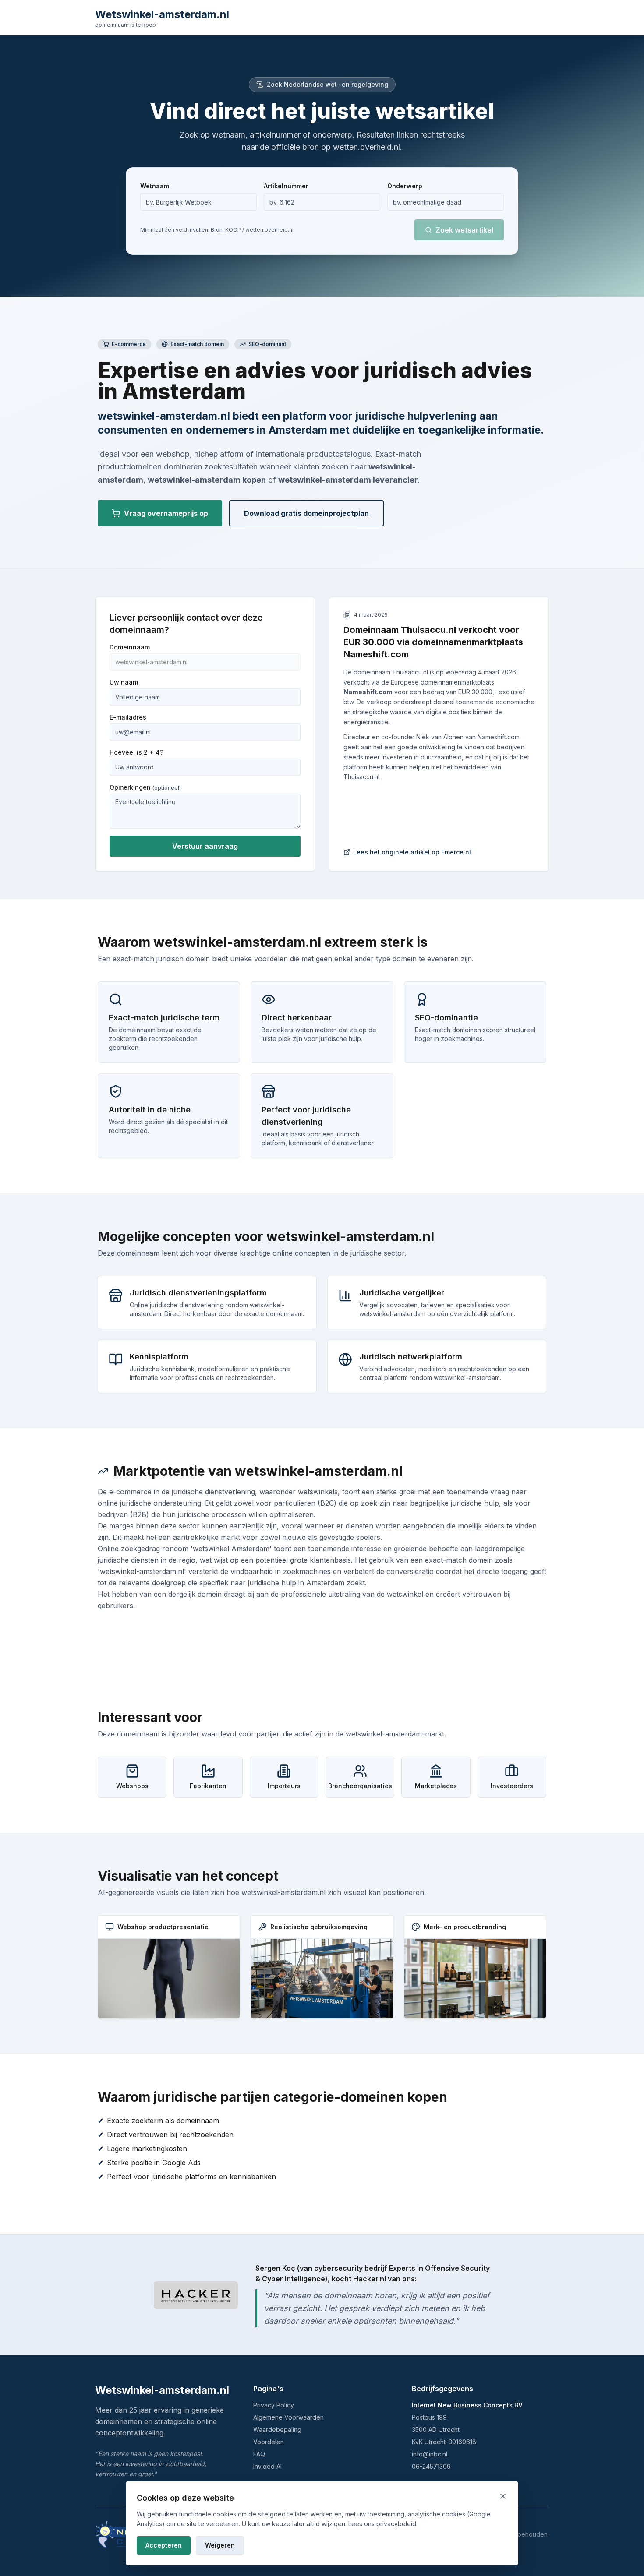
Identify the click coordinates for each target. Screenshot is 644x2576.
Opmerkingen (145, 787)
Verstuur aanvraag (205, 846)
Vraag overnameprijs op (166, 513)
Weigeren (220, 2545)
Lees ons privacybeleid (382, 2524)
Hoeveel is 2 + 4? (136, 752)
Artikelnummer (286, 186)
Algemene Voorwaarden (288, 2417)
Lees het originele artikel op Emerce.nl (412, 852)
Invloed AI (267, 2466)
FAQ (259, 2454)
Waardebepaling (277, 2430)
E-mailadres (128, 717)
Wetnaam (155, 186)
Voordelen (269, 2442)
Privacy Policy (274, 2405)
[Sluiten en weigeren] (503, 2496)
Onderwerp (405, 186)
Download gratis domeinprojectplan (306, 513)
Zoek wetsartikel (464, 230)
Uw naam (124, 682)
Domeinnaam (130, 647)
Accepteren (164, 2545)
